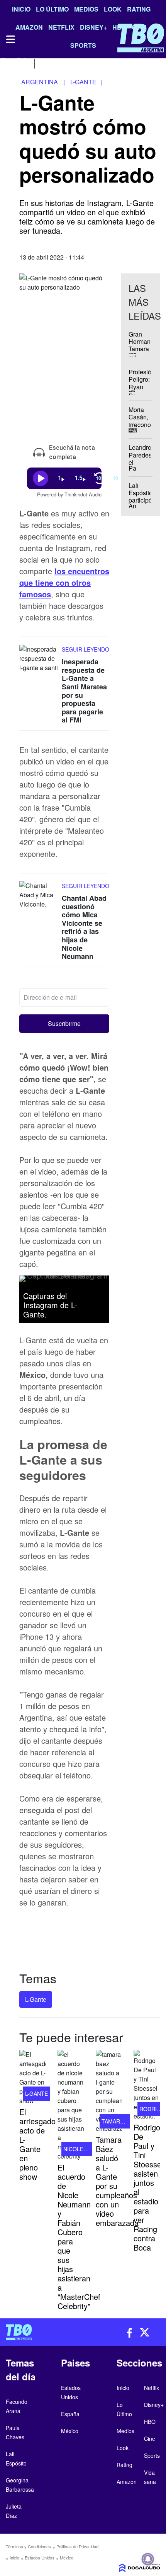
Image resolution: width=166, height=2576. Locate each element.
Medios (86, 9)
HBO (150, 2422)
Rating (139, 9)
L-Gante (36, 1999)
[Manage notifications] (148, 2559)
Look (113, 9)
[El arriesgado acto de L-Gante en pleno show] (33, 2078)
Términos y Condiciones (28, 2546)
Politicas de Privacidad (77, 2546)
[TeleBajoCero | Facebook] (5, 63)
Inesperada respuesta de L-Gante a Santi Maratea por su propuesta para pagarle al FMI (84, 691)
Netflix (152, 2388)
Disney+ (154, 2405)
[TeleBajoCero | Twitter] (22, 63)
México (67, 2558)
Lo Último (52, 9)
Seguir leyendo (86, 649)
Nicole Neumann (88, 2149)
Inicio (21, 9)
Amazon (127, 2482)
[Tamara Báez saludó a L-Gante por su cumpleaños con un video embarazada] (109, 2092)
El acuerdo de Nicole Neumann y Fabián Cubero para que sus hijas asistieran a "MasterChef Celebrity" (79, 2237)
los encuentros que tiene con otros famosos (64, 582)
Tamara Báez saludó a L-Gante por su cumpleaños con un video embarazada (117, 2181)
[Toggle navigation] (10, 39)
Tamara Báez (120, 2121)
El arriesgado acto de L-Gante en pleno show (37, 2144)
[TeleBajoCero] (41, 2332)
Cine (150, 2439)
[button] (64, 1023)
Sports (152, 2455)
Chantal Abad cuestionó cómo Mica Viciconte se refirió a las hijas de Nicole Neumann (84, 927)
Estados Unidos (40, 2558)
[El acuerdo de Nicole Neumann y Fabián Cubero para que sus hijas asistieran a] (71, 2105)
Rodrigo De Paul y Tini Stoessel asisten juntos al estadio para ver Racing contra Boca (148, 2187)
